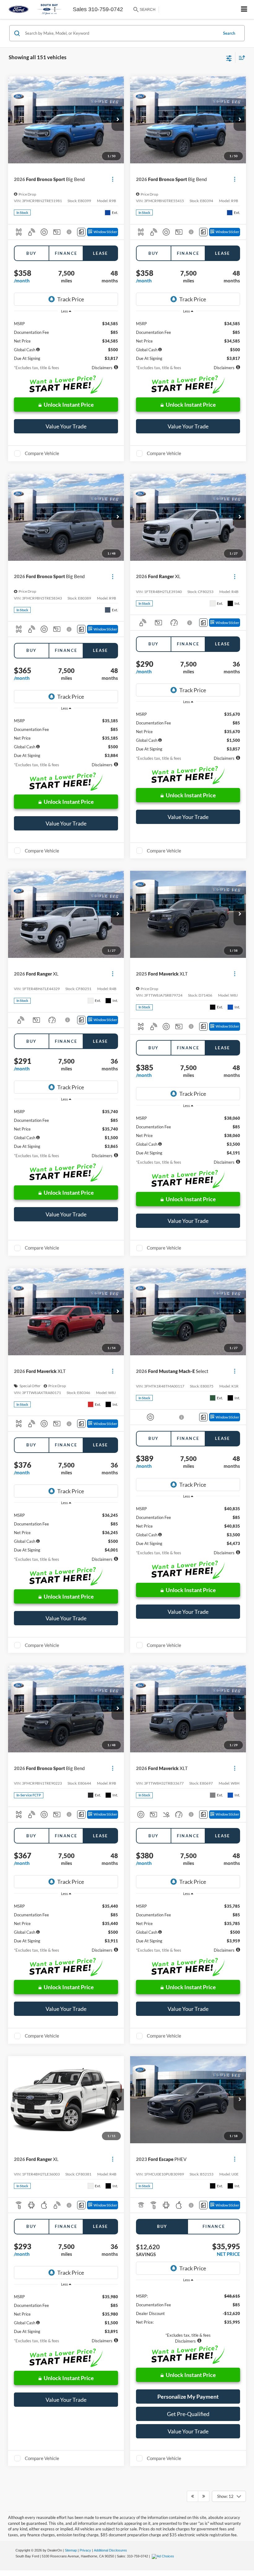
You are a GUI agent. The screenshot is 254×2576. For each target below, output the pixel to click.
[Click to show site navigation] (244, 9)
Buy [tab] (31, 253)
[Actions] (113, 179)
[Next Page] (204, 2496)
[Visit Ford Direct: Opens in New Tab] (164, 2556)
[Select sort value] (240, 58)
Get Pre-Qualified (188, 2414)
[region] (66, 339)
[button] (118, 120)
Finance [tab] (66, 253)
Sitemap (71, 2550)
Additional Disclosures (110, 2550)
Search (229, 33)
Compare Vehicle (42, 453)
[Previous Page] (193, 2496)
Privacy (85, 2550)
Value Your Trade (66, 426)
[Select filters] (229, 58)
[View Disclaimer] (70, 232)
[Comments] (81, 232)
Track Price (71, 299)
